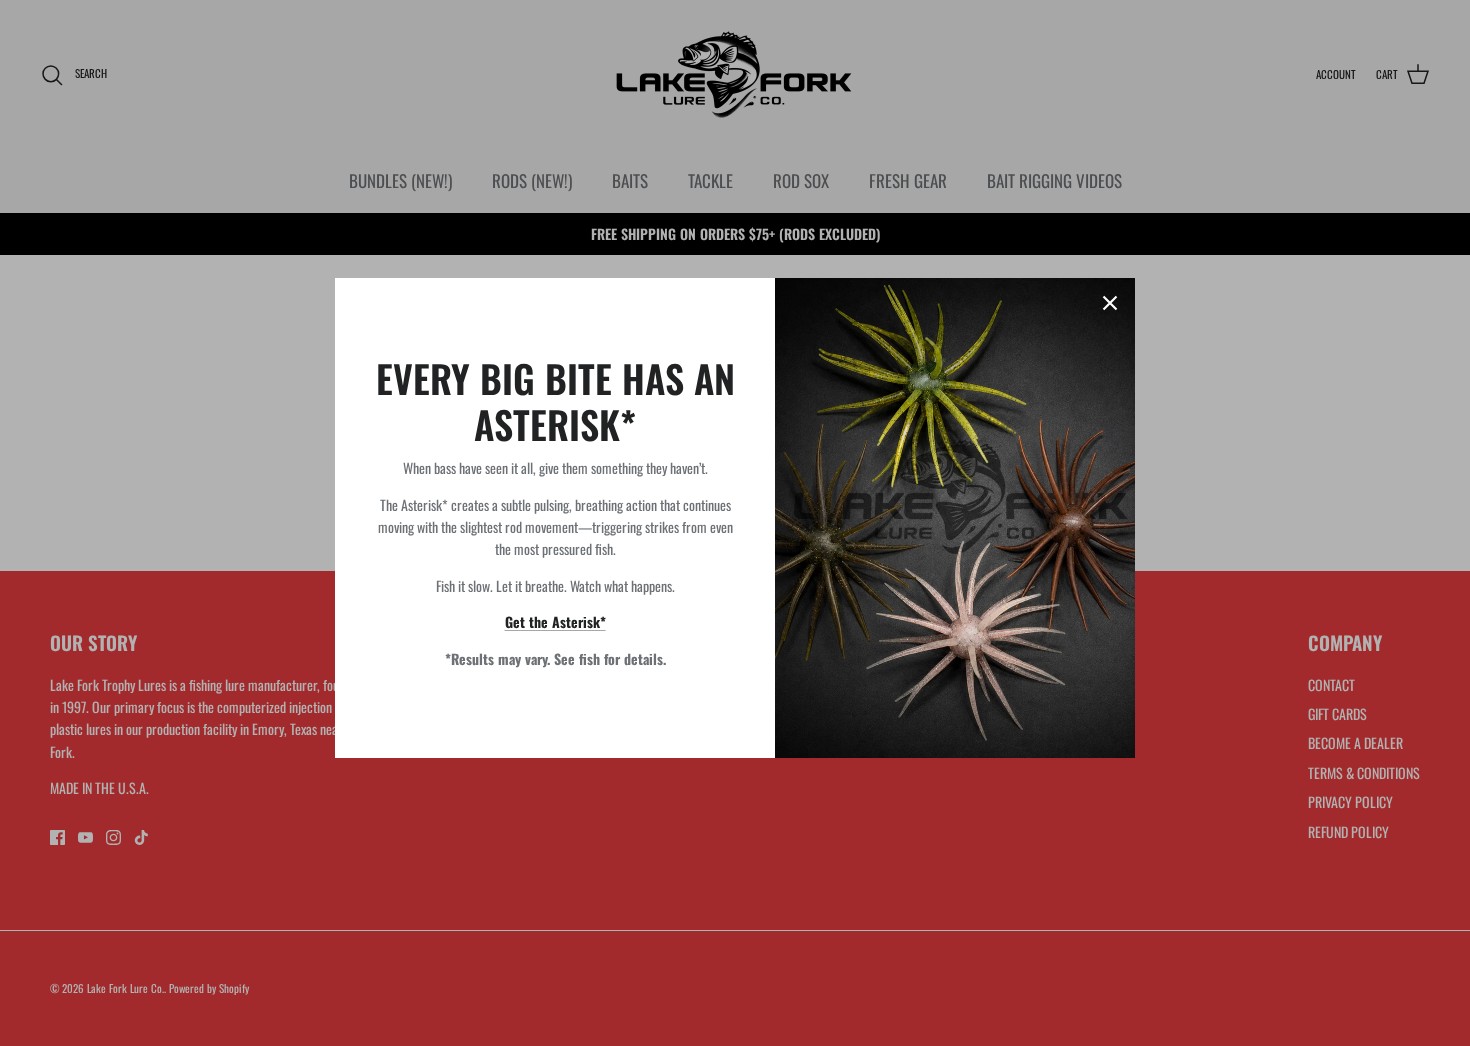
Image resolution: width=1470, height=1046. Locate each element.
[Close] (1110, 303)
